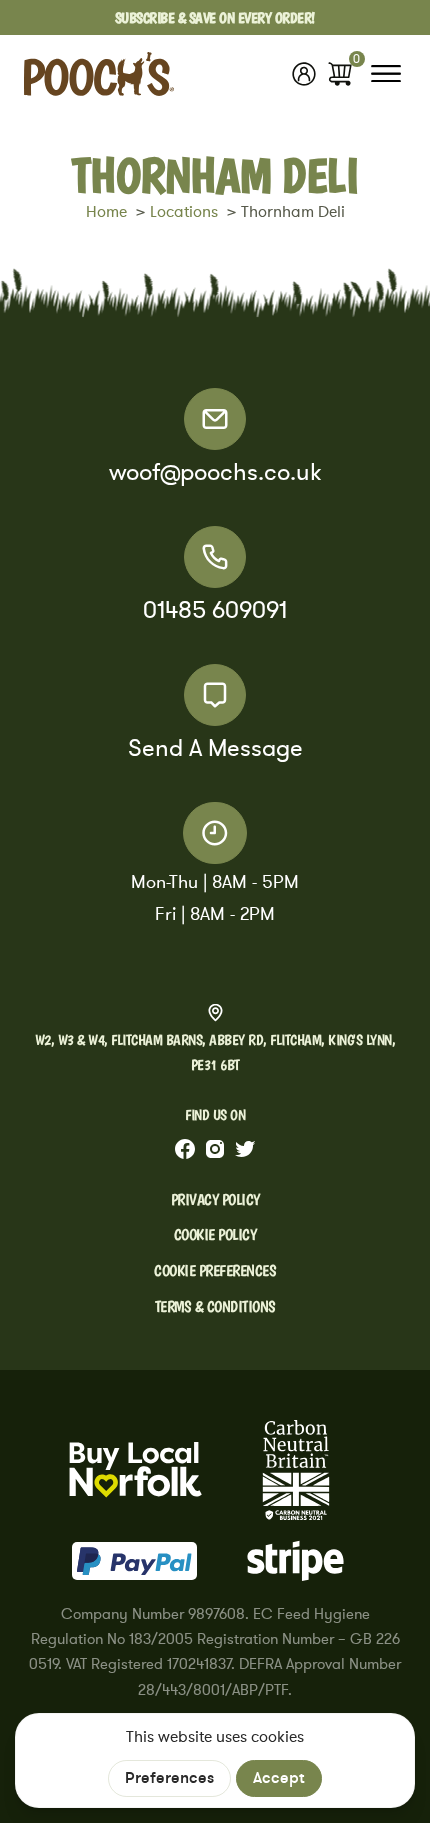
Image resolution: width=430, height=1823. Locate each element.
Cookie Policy (215, 1234)
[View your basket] (340, 74)
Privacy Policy (215, 1199)
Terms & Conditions (215, 1306)
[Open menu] (386, 74)
